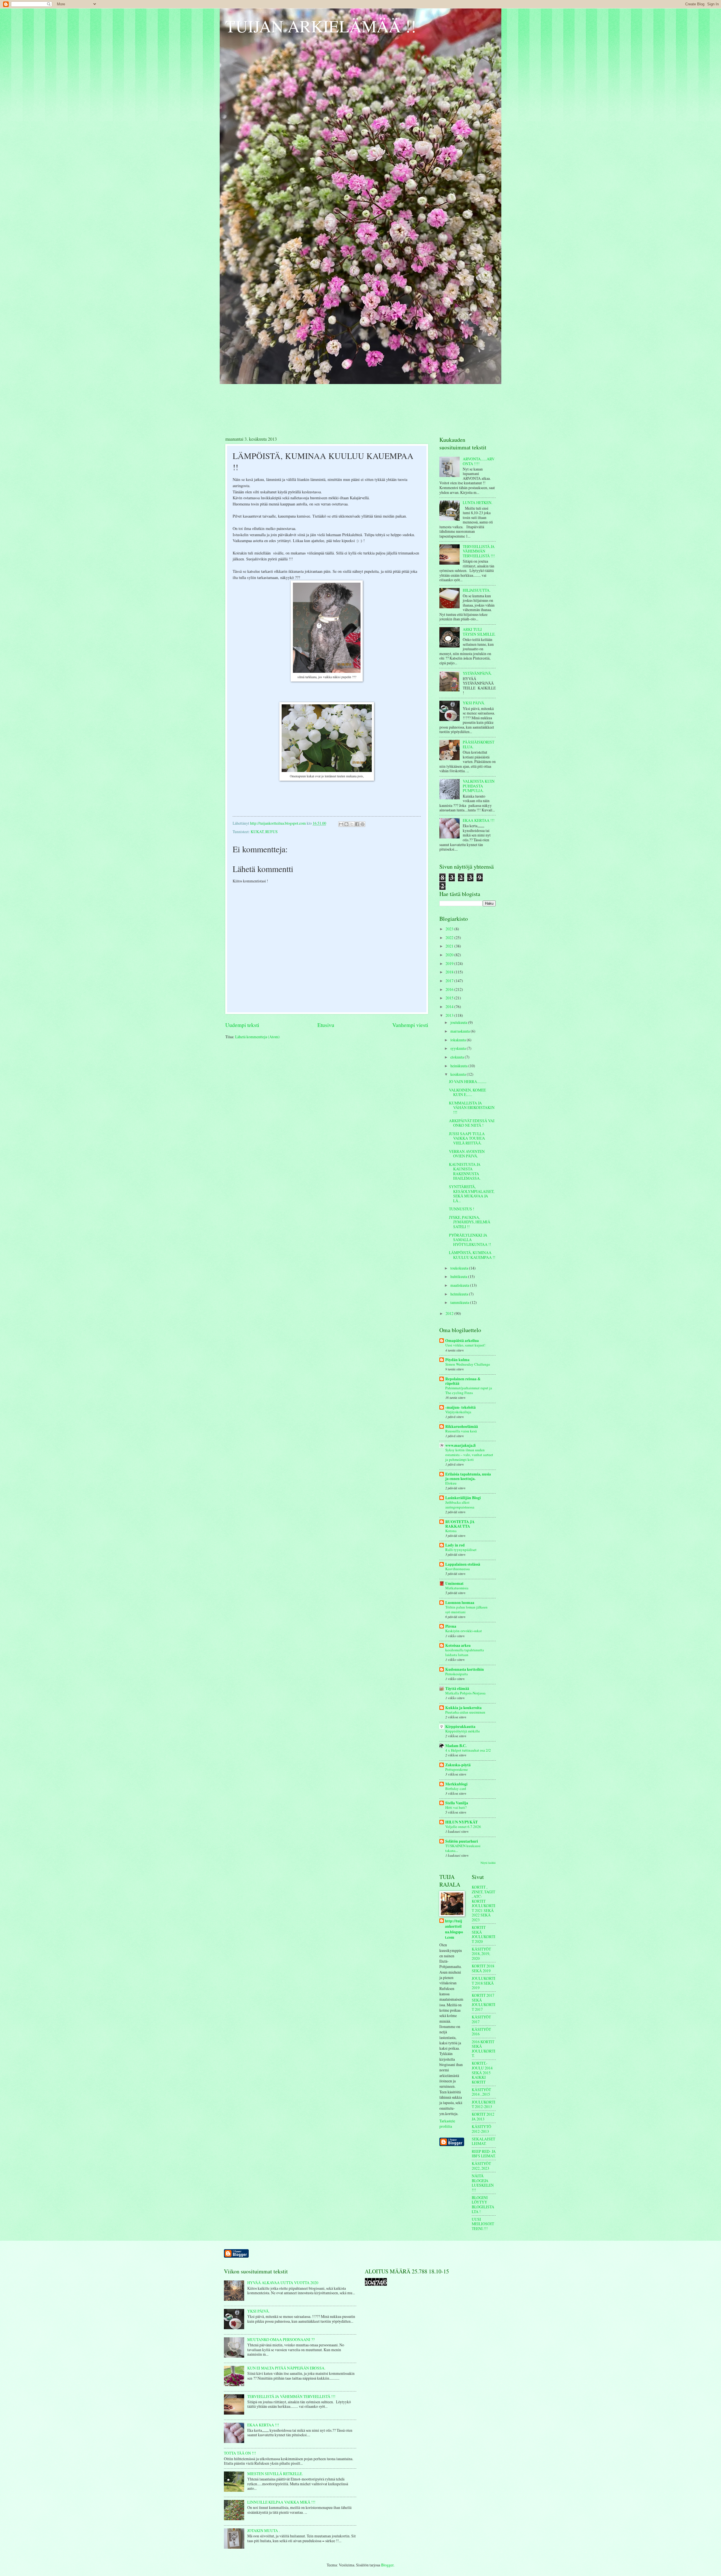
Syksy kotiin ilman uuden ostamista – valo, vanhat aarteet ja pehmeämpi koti (469, 1455)
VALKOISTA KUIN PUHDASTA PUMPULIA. (479, 786)
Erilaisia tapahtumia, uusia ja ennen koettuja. (468, 1476)
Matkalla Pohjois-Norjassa (465, 1693)
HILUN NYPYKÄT (461, 1822)
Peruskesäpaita (457, 1674)
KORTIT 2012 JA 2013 (483, 2116)
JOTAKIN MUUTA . (263, 2530)
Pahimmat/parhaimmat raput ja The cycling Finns (469, 1390)
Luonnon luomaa (460, 1603)
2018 (450, 972)
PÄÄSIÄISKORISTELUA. (479, 744)
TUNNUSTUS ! (462, 1209)
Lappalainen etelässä (463, 1564)
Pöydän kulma (457, 1360)
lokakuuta (459, 1040)
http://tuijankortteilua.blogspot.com (454, 1929)
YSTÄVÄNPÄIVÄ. (477, 673)
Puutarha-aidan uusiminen (465, 1712)
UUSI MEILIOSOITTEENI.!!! (483, 2224)
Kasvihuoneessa (458, 1569)
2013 (450, 1015)
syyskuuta (459, 1048)
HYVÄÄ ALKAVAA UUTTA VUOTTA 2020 (283, 2283)
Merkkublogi (456, 1784)
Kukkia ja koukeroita (463, 1708)
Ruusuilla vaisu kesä (461, 1431)
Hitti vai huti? (456, 1807)
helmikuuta (460, 1294)
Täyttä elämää (457, 1689)
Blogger (387, 2565)
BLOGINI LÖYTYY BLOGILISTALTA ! (483, 2205)
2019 (450, 963)
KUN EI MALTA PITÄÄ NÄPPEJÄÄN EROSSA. (286, 2368)
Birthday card (456, 1789)
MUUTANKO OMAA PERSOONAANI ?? (281, 2339)
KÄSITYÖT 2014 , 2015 (481, 2092)
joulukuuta (459, 1022)
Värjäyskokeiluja (458, 1412)
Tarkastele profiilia (447, 2124)
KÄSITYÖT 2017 (481, 2019)
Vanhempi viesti (410, 1025)
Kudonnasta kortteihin (465, 1669)
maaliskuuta (460, 1285)
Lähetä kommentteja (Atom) (257, 1037)
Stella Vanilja (457, 1803)
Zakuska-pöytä (458, 1765)
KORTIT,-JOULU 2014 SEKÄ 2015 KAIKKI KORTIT (482, 2072)
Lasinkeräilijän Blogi (463, 1498)
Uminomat (454, 1583)
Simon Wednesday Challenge (468, 1364)
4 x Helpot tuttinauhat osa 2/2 (468, 1750)
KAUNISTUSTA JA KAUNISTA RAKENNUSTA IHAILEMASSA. (465, 1171)
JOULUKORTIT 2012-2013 (484, 2104)
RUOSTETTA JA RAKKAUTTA (460, 1524)
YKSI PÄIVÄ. (474, 703)
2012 (450, 1313)
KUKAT (257, 832)
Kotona (451, 1531)
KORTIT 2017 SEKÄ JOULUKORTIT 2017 (484, 2002)
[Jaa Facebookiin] (357, 824)
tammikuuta (460, 1302)
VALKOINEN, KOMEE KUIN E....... (467, 1092)
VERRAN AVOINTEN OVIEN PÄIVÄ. (467, 1154)
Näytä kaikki (488, 1863)
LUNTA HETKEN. (478, 502)
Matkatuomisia (457, 1588)
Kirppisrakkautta (460, 1727)
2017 (450, 981)
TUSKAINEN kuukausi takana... (463, 1848)
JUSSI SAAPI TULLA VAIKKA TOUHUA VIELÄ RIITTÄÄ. (467, 1138)
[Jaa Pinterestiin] (362, 824)
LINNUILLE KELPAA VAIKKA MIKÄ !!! (281, 2502)
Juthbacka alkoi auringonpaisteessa (460, 1505)
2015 (450, 998)
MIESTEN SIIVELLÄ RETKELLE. (275, 2474)
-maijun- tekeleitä (460, 1407)
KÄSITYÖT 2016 (481, 2032)
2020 (450, 955)
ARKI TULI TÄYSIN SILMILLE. (479, 632)
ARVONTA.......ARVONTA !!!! (479, 461)
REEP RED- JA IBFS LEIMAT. (484, 2154)
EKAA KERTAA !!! (479, 820)
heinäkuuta (459, 1066)
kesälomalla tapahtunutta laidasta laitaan (465, 1652)
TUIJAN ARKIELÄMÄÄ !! (321, 26)
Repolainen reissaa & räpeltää (463, 1381)
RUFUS (272, 832)
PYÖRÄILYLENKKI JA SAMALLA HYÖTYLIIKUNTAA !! (470, 1240)
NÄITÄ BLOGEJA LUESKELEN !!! (483, 2183)
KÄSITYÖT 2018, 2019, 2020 (481, 1954)
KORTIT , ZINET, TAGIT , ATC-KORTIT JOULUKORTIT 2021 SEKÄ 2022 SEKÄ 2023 (484, 1903)
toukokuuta (460, 1268)
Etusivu (326, 1025)
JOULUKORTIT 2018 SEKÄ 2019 (484, 1983)
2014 (450, 1007)
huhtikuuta (459, 1276)
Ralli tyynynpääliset (461, 1550)
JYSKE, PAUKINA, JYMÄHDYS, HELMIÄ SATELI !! (470, 1222)
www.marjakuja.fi (460, 1445)
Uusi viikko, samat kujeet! (465, 1345)
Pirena (451, 1626)
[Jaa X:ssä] (352, 824)
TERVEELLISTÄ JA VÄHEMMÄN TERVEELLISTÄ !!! (479, 551)
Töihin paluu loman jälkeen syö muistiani (466, 1609)
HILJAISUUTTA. (477, 590)
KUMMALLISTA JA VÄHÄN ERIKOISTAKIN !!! (472, 1108)
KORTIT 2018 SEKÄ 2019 (483, 1968)
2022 (450, 938)
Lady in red (455, 1545)
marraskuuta (460, 1031)
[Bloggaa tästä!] (346, 824)
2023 (450, 929)
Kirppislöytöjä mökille (463, 1731)
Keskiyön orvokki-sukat (464, 1631)
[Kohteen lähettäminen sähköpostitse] (341, 824)
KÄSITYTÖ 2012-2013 (481, 2129)
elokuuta (458, 1057)
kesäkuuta (459, 1074)
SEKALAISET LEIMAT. (483, 2141)
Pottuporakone (457, 1769)
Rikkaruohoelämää (462, 1426)
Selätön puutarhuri (462, 1841)
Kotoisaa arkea (458, 1645)
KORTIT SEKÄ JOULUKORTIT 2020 (484, 1934)
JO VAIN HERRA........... (468, 1081)
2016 (450, 989)
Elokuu (451, 1483)
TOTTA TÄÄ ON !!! (240, 2453)
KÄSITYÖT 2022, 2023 (481, 2166)
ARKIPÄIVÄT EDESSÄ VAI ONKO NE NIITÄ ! (472, 1123)
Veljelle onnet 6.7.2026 (463, 1827)
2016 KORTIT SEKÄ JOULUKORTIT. (484, 2049)
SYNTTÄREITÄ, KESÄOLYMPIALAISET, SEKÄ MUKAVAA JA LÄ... (472, 1194)
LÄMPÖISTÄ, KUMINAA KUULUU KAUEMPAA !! (472, 1255)
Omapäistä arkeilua (462, 1341)
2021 (450, 946)
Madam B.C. (456, 1746)
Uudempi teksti (242, 1025)
